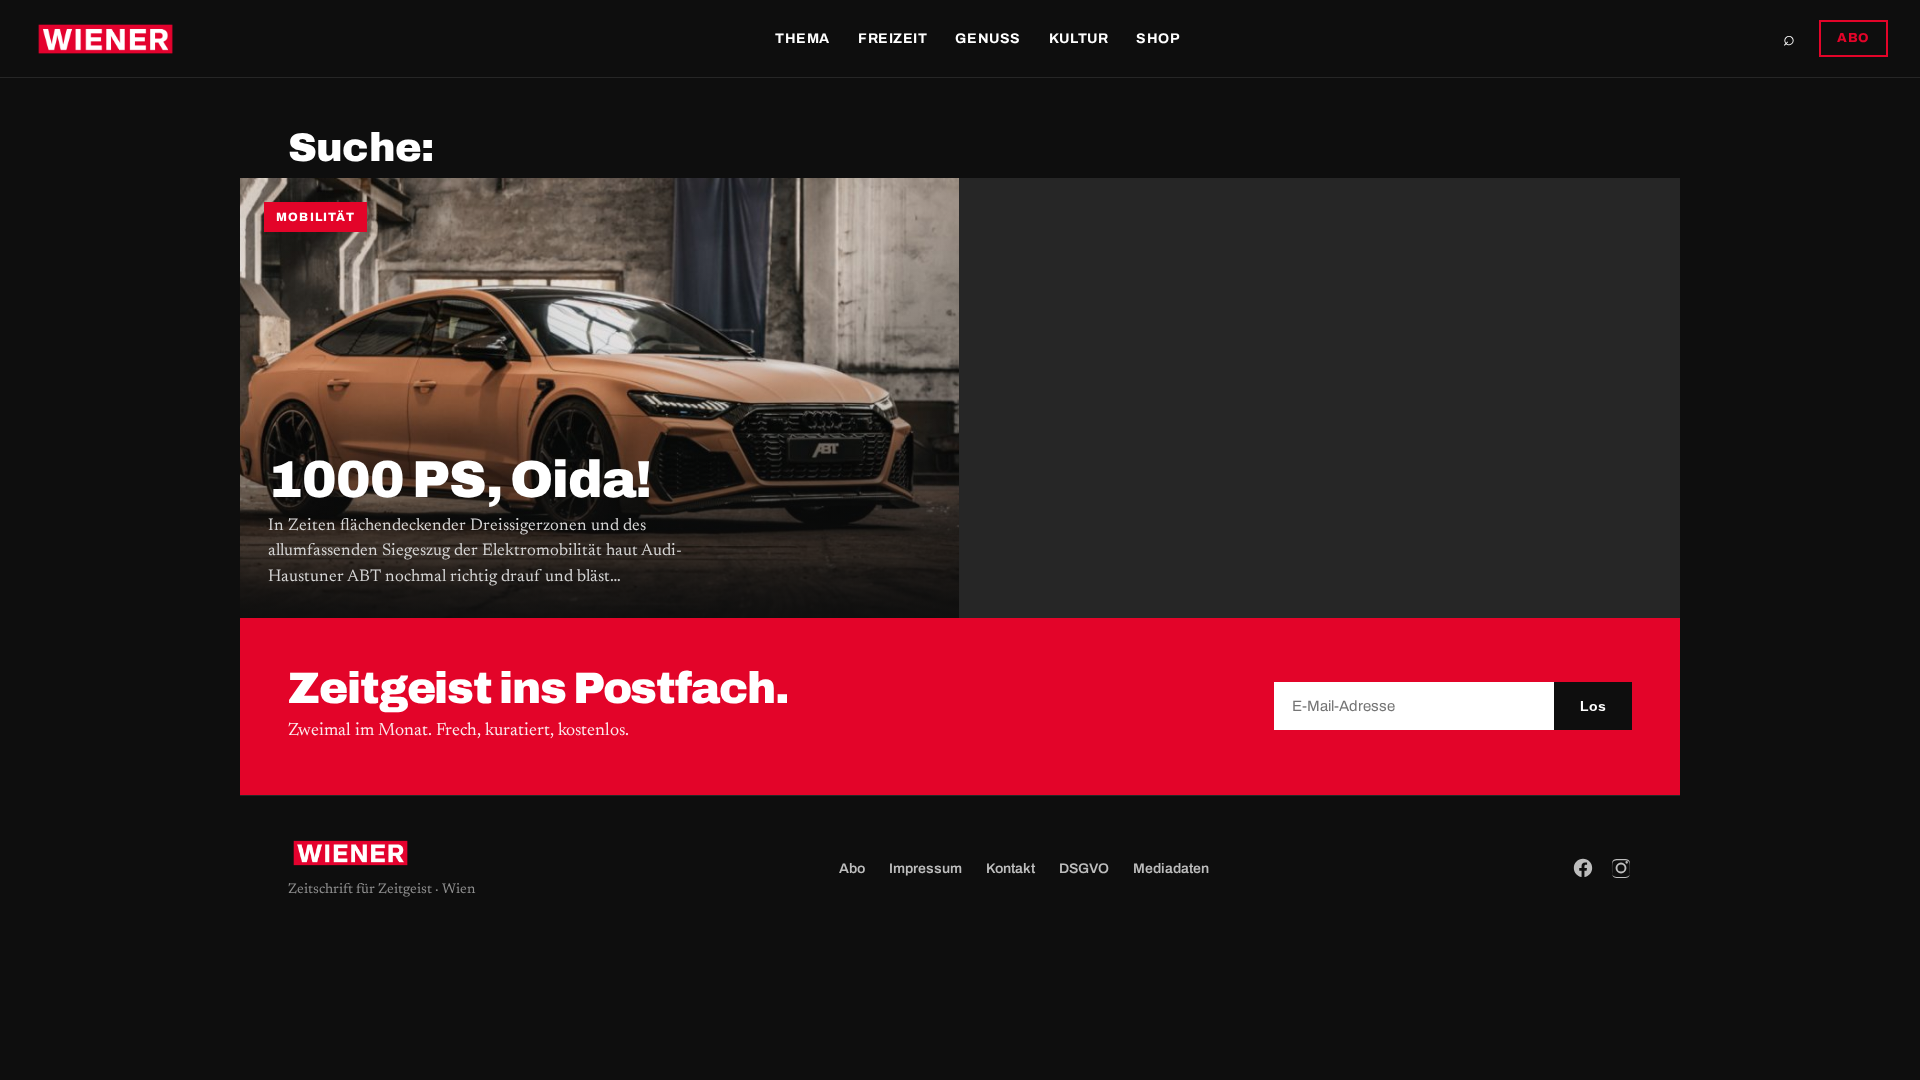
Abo (852, 868)
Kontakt (1010, 868)
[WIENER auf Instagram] (1621, 868)
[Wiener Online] (105, 39)
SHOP (1158, 38)
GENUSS (987, 38)
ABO (1853, 38)
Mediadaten (1171, 868)
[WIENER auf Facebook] (1583, 868)
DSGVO (1084, 868)
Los (1593, 706)
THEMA (802, 38)
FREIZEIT (892, 38)
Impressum (925, 868)
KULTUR (1078, 38)
